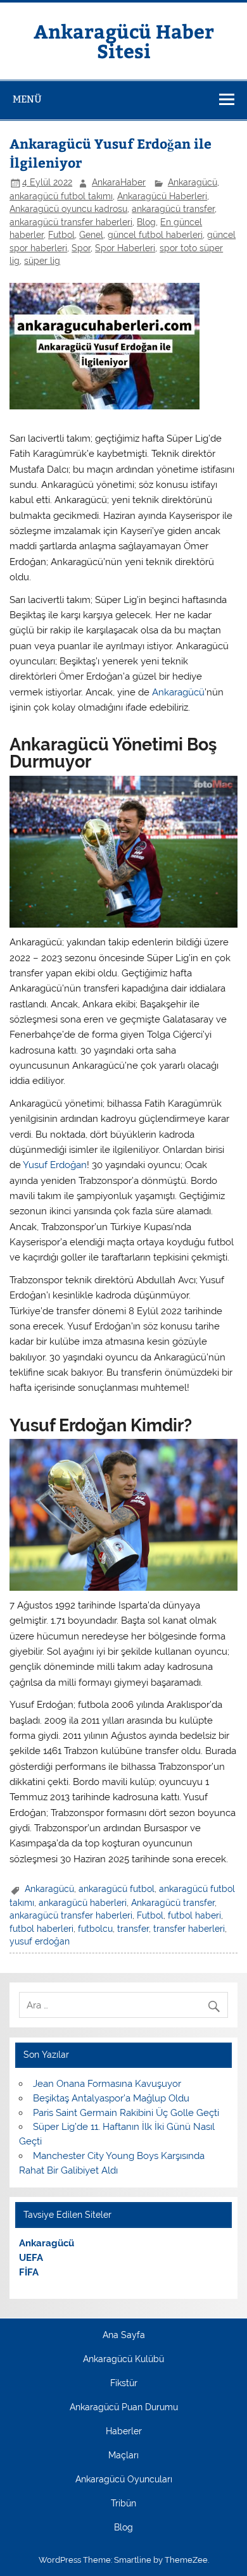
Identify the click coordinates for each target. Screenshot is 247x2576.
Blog (146, 222)
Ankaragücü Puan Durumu (124, 2408)
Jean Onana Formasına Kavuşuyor (107, 2084)
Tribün (123, 2504)
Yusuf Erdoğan (55, 1165)
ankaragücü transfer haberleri (71, 222)
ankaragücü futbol (117, 1889)
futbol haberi (194, 1915)
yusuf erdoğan (40, 1941)
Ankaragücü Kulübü (123, 2360)
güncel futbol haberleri (155, 235)
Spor (81, 248)
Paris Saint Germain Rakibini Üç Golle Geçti (126, 2113)
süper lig (42, 261)
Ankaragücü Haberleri (162, 196)
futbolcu (95, 1929)
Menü (27, 99)
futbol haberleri (41, 1929)
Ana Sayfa (124, 2336)
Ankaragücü (193, 182)
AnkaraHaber (119, 182)
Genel (91, 235)
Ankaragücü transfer (173, 1903)
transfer (133, 1929)
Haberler (124, 2432)
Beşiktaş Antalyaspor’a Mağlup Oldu (111, 2098)
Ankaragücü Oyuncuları (124, 2480)
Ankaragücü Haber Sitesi (124, 40)
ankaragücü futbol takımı (61, 196)
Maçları (123, 2456)
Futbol (61, 235)
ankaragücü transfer (173, 209)
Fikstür (124, 2384)
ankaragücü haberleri (83, 1903)
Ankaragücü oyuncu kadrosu (68, 209)
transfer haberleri (189, 1929)
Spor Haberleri (125, 248)
